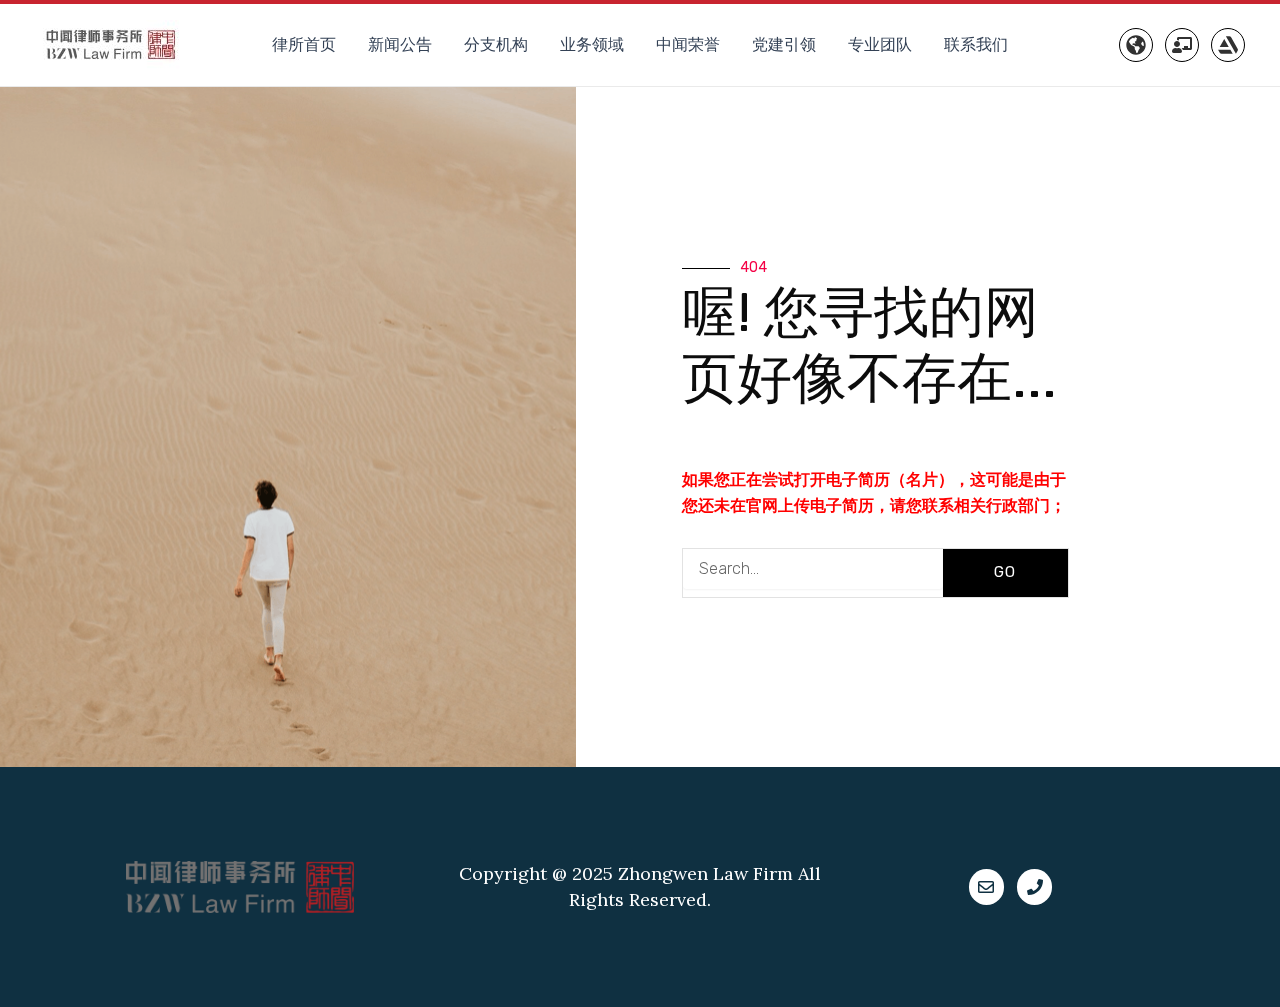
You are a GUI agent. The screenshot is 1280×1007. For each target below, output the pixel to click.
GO (1005, 572)
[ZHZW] (1228, 45)
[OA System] (1182, 45)
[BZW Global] (1136, 45)
